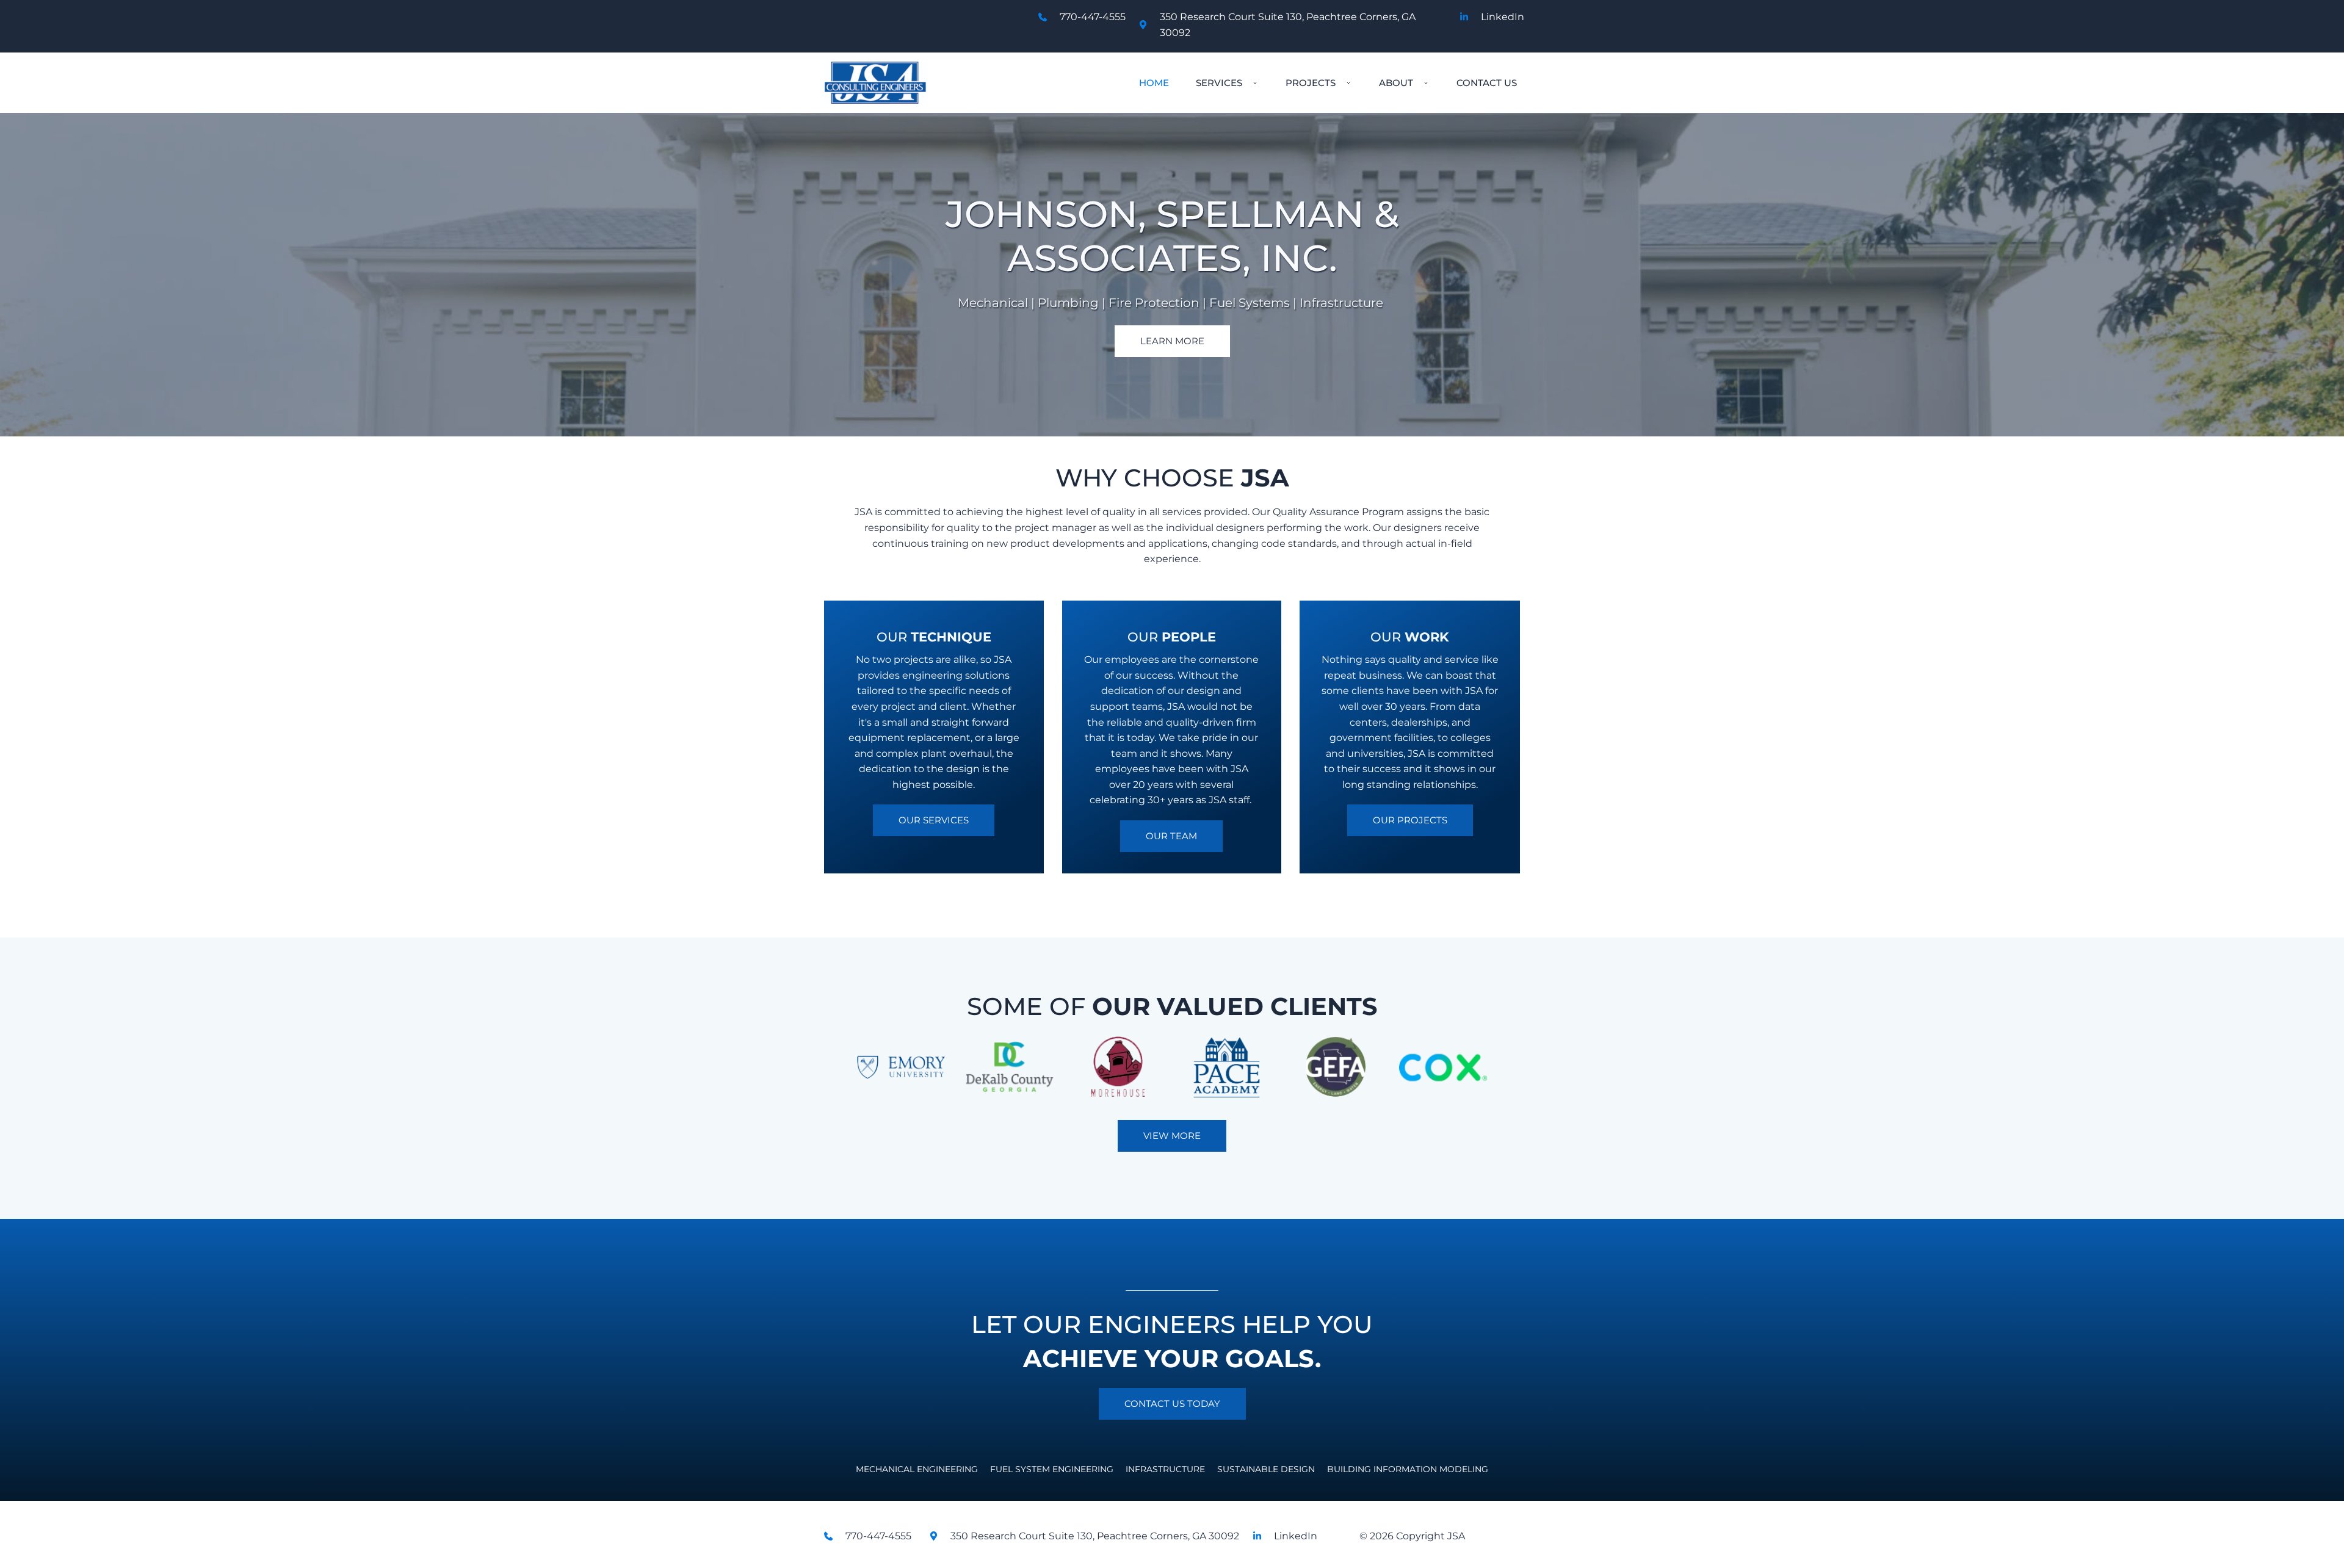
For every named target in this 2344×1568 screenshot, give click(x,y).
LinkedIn (1503, 17)
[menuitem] (1154, 83)
